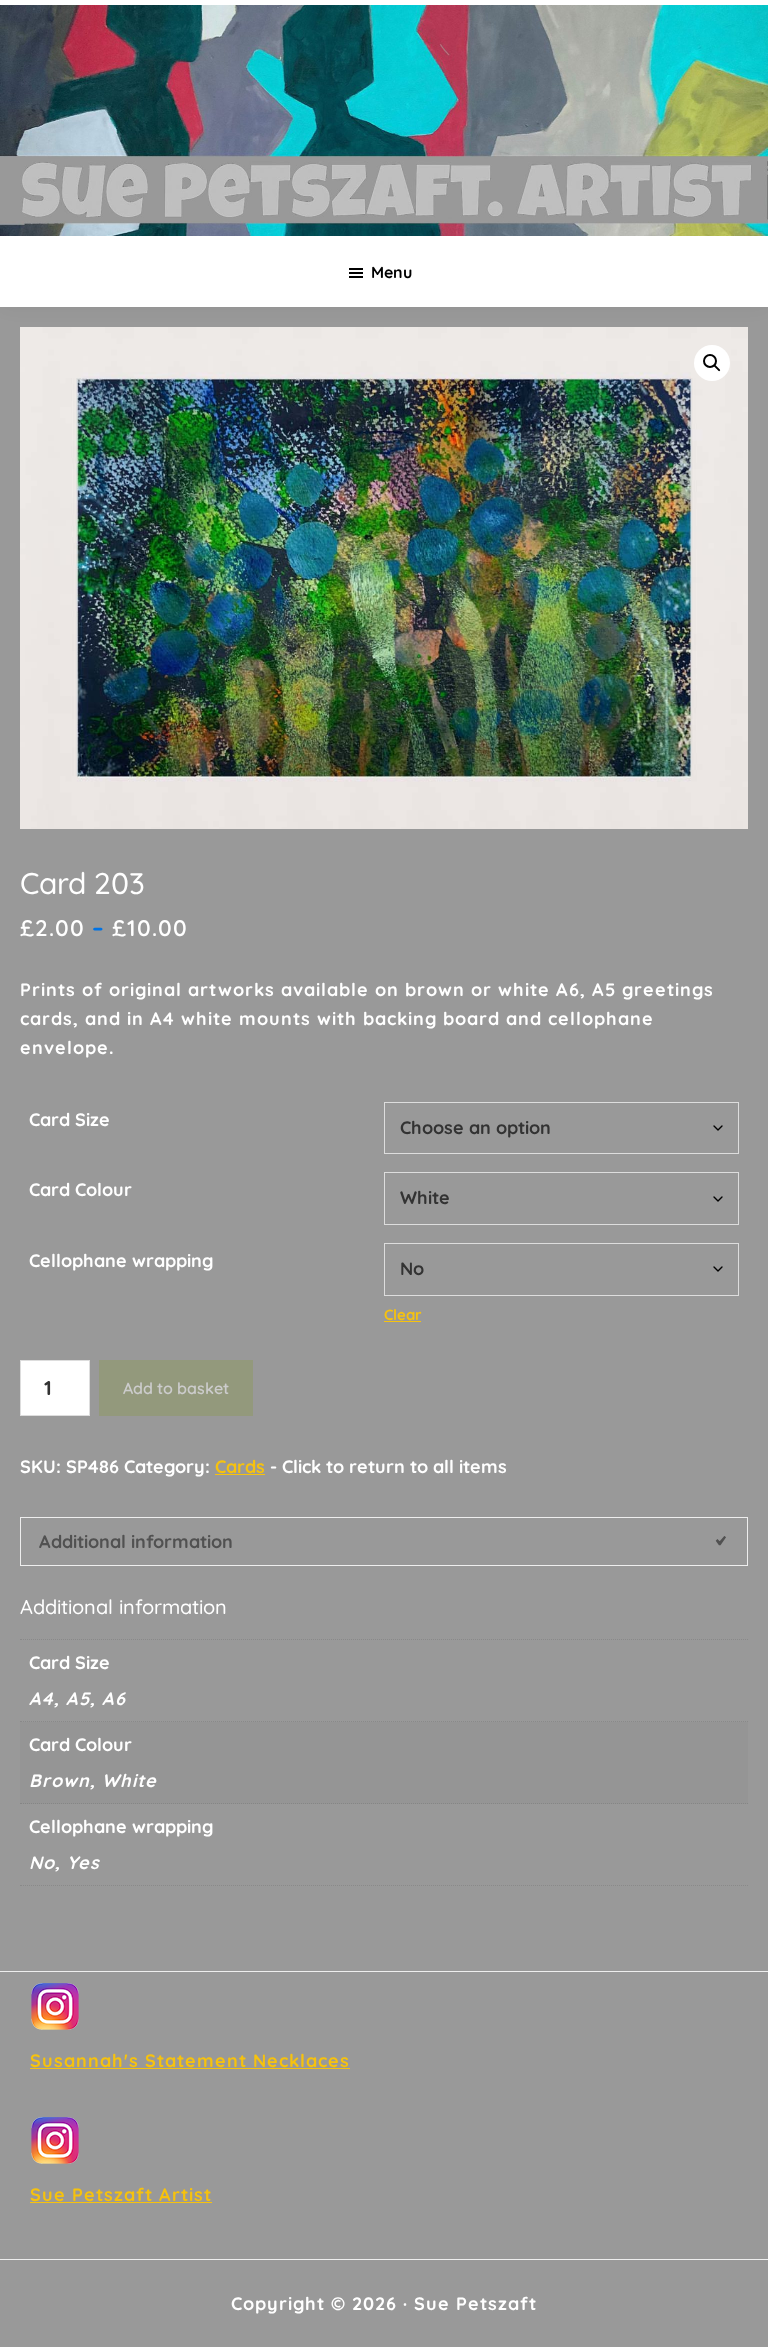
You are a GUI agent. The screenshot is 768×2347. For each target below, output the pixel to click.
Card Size (69, 1119)
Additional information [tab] (136, 1541)
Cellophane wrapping (121, 1260)
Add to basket (176, 1388)
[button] (712, 363)
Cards (240, 1466)
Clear (402, 1314)
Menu (391, 272)
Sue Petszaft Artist (121, 2194)
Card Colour (80, 1189)
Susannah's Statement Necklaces (190, 2060)
